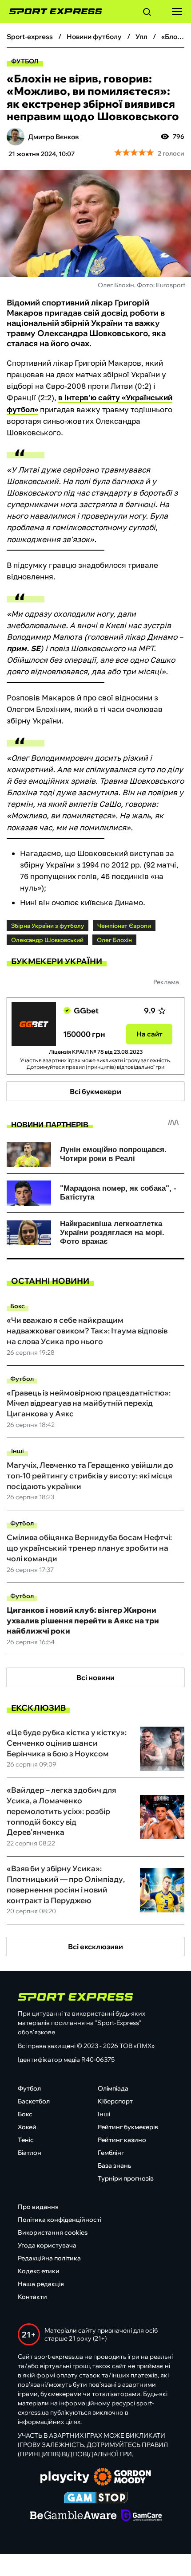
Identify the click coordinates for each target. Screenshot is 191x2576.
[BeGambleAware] (73, 2516)
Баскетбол (34, 2101)
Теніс (26, 2140)
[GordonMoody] (122, 2478)
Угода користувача (47, 2245)
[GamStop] (96, 2498)
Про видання (38, 2207)
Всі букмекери (95, 1091)
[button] (147, 13)
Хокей (27, 2127)
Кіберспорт (115, 2101)
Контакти (32, 2297)
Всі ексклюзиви (95, 1947)
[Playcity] (65, 2478)
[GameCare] (141, 2516)
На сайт (149, 1034)
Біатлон (30, 2153)
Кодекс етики (39, 2271)
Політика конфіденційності (60, 2220)
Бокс (18, 1306)
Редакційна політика (49, 2258)
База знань (114, 2166)
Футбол (25, 61)
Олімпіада (113, 2088)
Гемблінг (111, 2153)
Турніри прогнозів (126, 2178)
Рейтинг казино (122, 2140)
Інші (18, 1451)
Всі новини (95, 1677)
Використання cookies (53, 2232)
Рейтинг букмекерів (128, 2127)
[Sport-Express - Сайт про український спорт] (51, 12)
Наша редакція (41, 2284)
